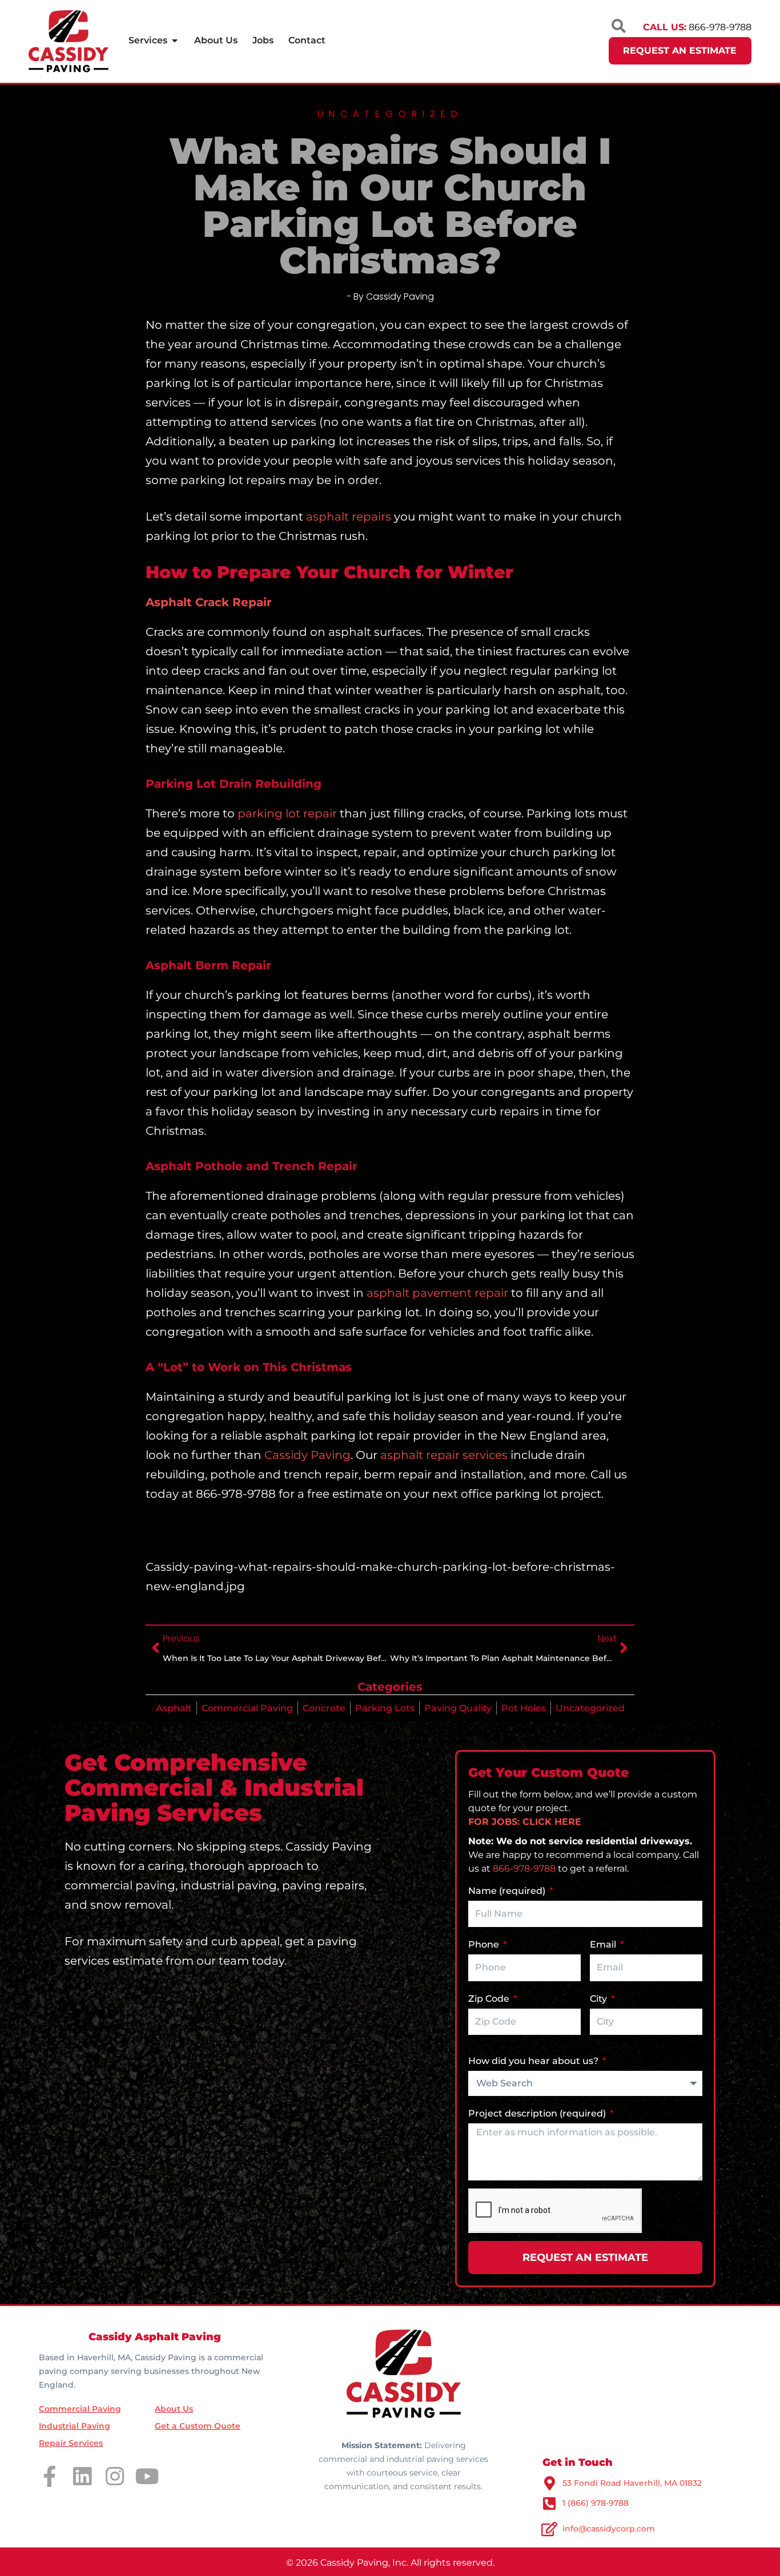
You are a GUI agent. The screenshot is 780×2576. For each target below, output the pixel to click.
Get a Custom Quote (198, 2426)
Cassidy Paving (307, 1455)
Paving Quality (458, 1708)
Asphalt (174, 1708)
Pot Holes (524, 1708)
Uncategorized (590, 1708)
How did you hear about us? (534, 2061)
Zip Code (490, 1999)
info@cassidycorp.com (609, 2529)
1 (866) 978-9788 (596, 2503)
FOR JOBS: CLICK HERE (525, 1822)
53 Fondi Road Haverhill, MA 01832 (632, 2483)
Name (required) (508, 1891)
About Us (174, 2409)
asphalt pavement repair (437, 1293)
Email (604, 1944)
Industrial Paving (75, 2426)
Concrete (324, 1708)
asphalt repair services (444, 1455)
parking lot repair (287, 813)
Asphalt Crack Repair (209, 602)
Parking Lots (385, 1708)
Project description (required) (538, 2113)
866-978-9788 (524, 1868)
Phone (485, 1944)
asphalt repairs (349, 517)
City (600, 1999)
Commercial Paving (247, 1708)
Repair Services (71, 2443)
